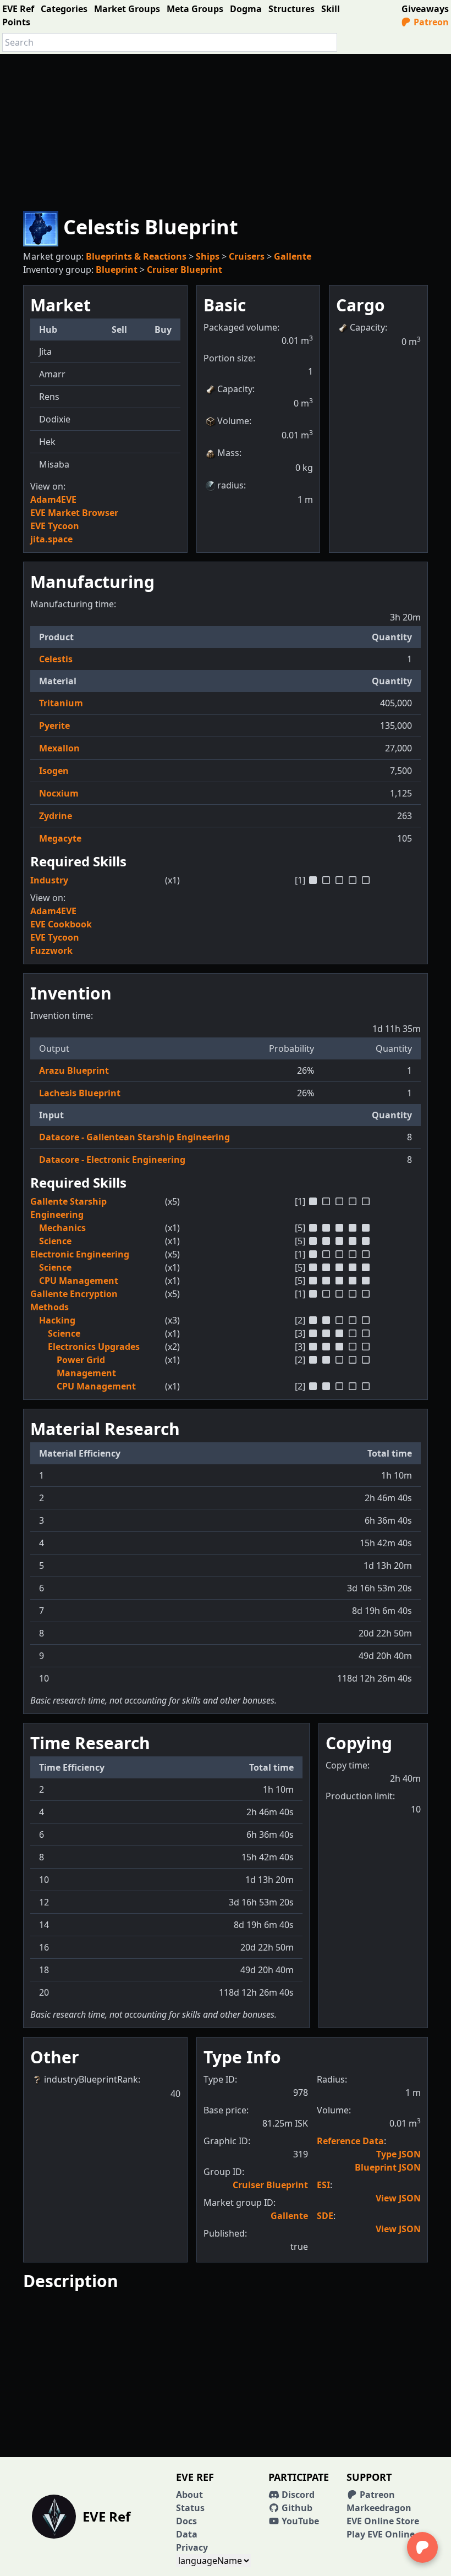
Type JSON (398, 2154)
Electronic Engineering (80, 1254)
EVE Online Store (383, 2521)
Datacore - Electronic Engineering (112, 1160)
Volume (233, 421)
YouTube (299, 2521)
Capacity (235, 389)
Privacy (192, 2547)
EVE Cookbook (61, 924)
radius (230, 485)
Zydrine (56, 816)
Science (55, 1241)
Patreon (430, 22)
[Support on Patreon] (422, 2547)
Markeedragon (379, 2508)
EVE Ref (18, 9)
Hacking (57, 1320)
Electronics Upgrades (94, 1347)
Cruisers (247, 256)
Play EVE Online (381, 2534)
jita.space (51, 539)
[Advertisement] (226, 131)
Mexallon (59, 748)
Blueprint (117, 270)
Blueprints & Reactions (136, 256)
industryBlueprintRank (91, 2079)
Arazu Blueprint (74, 1070)
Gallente (293, 256)
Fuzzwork (51, 951)
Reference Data (350, 2141)
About (189, 2495)
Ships (208, 256)
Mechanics (62, 1228)
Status (190, 2508)
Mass (228, 453)
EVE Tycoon (55, 526)
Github (296, 2508)
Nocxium (59, 793)
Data (187, 2534)
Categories (64, 9)
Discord (297, 2495)
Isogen (54, 771)
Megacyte (60, 838)
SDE (325, 2216)
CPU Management (79, 1281)
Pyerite (54, 726)
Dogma (246, 9)
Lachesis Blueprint (80, 1093)
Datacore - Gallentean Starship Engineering (134, 1137)
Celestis (56, 659)
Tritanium (61, 703)
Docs (186, 2521)
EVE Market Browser (74, 513)
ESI (323, 2185)
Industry (49, 880)
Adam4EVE (53, 499)
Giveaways (425, 9)
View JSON (398, 2198)
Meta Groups (195, 9)
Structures (291, 9)
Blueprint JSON (388, 2167)
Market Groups (127, 9)
